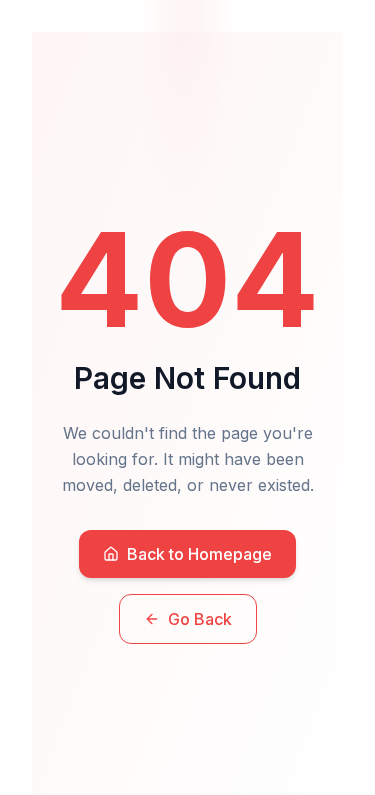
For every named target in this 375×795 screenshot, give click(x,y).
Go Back (200, 619)
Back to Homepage (199, 554)
